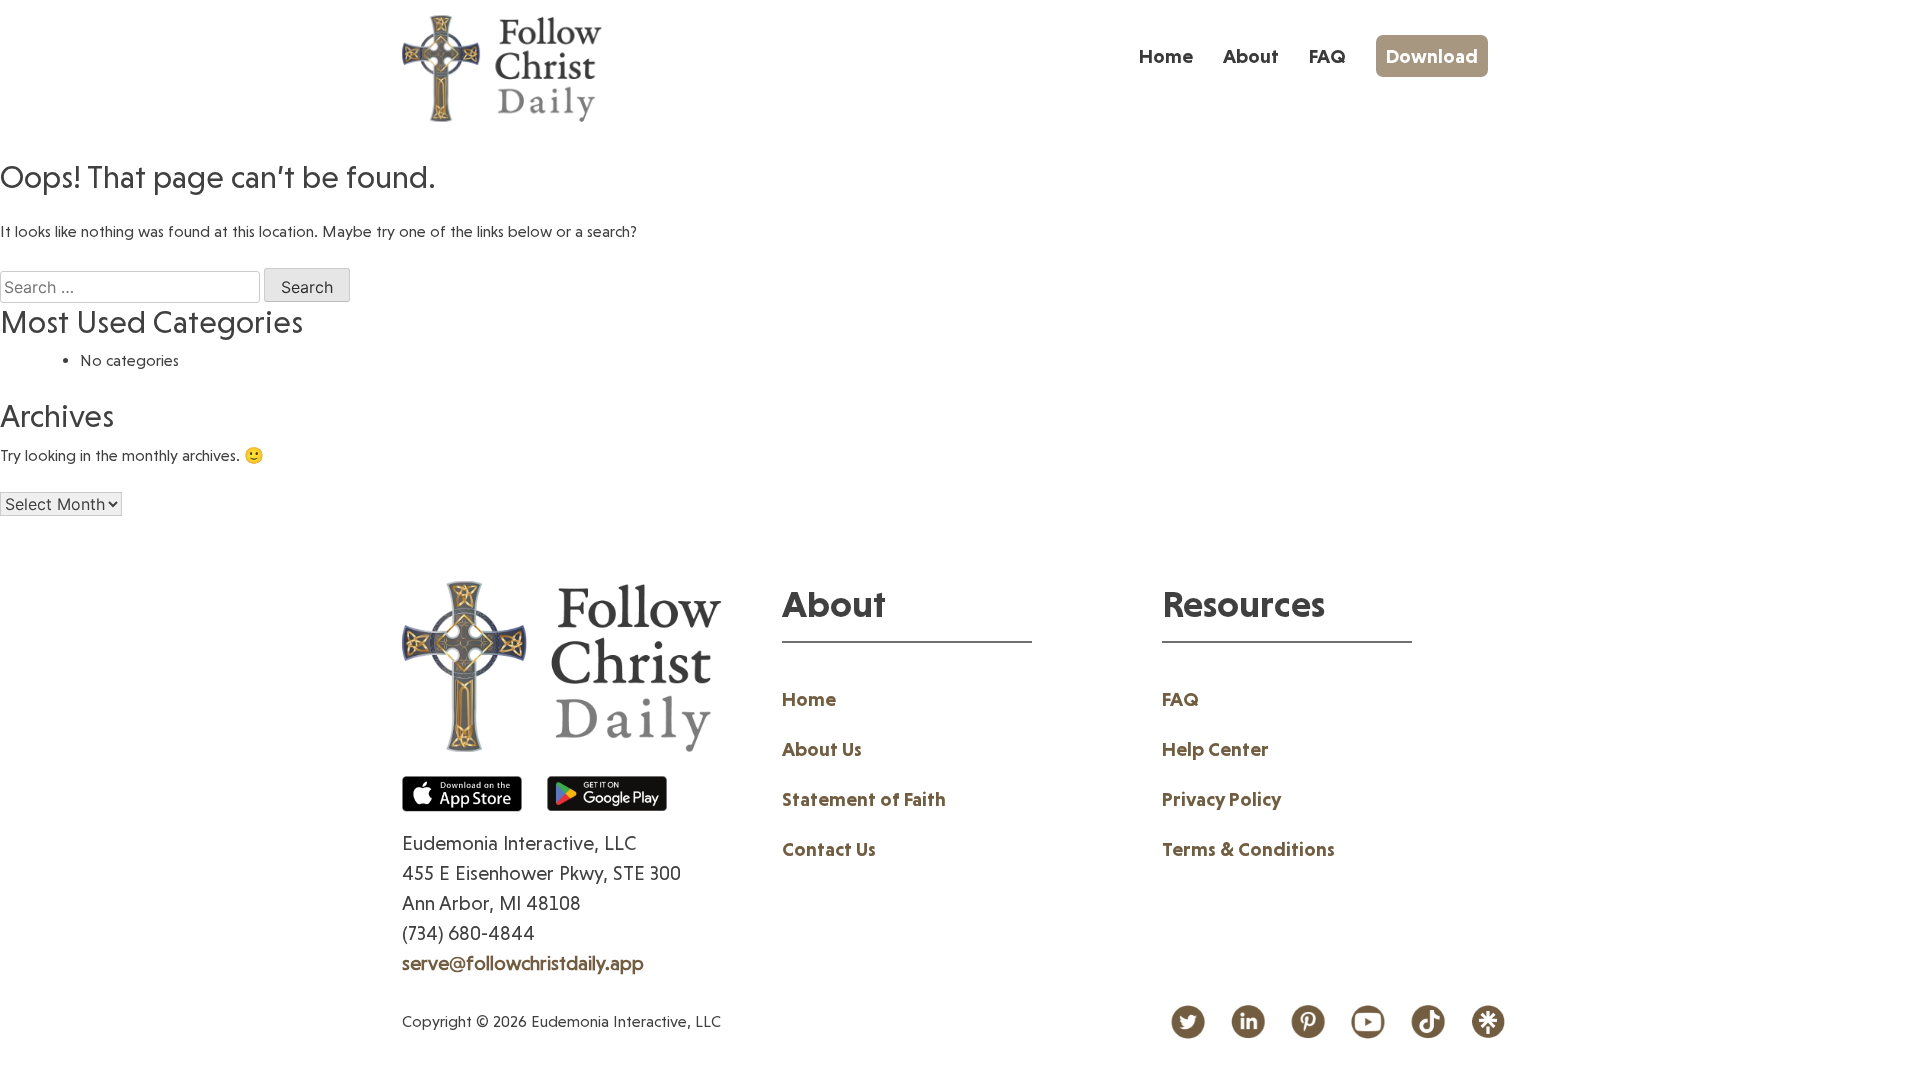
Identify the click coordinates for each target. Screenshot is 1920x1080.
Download (1432, 56)
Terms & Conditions (1248, 849)
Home (1166, 56)
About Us (822, 749)
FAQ (1327, 56)
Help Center (1215, 749)
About (1251, 56)
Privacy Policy (1221, 799)
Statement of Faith (864, 799)
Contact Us (829, 849)
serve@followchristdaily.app (523, 963)
